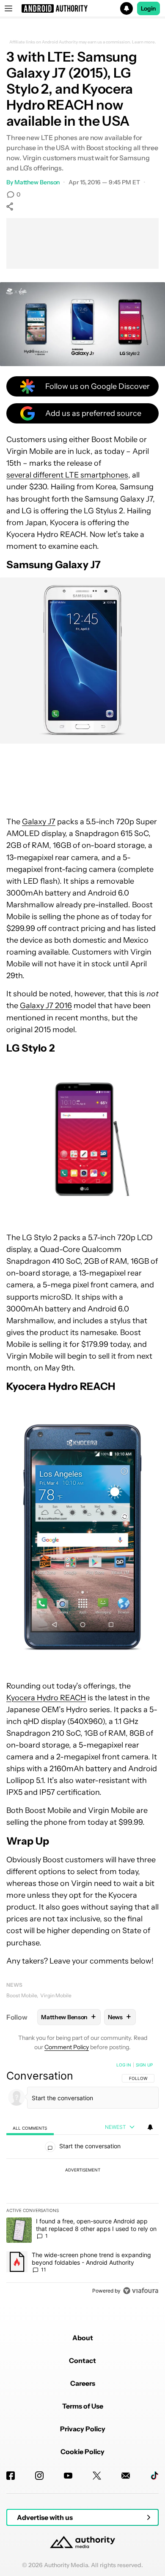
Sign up (144, 2065)
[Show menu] (8, 8)
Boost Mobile (22, 1995)
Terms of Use (83, 2406)
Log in (124, 2065)
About (83, 2338)
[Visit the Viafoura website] (141, 2291)
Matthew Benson (37, 182)
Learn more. (144, 42)
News (14, 1985)
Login (148, 8)
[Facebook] (11, 2476)
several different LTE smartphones (67, 475)
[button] (82, 8)
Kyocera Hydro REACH (46, 1698)
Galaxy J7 (39, 822)
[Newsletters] (126, 2476)
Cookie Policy (82, 2452)
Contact (82, 2360)
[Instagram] (39, 2476)
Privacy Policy (83, 2429)
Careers (83, 2383)
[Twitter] (97, 2476)
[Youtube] (68, 2476)
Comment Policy (67, 2047)
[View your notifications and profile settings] (150, 2127)
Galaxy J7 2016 (46, 1006)
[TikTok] (154, 2476)
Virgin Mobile (56, 1995)
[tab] (30, 2127)
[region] (82, 2179)
